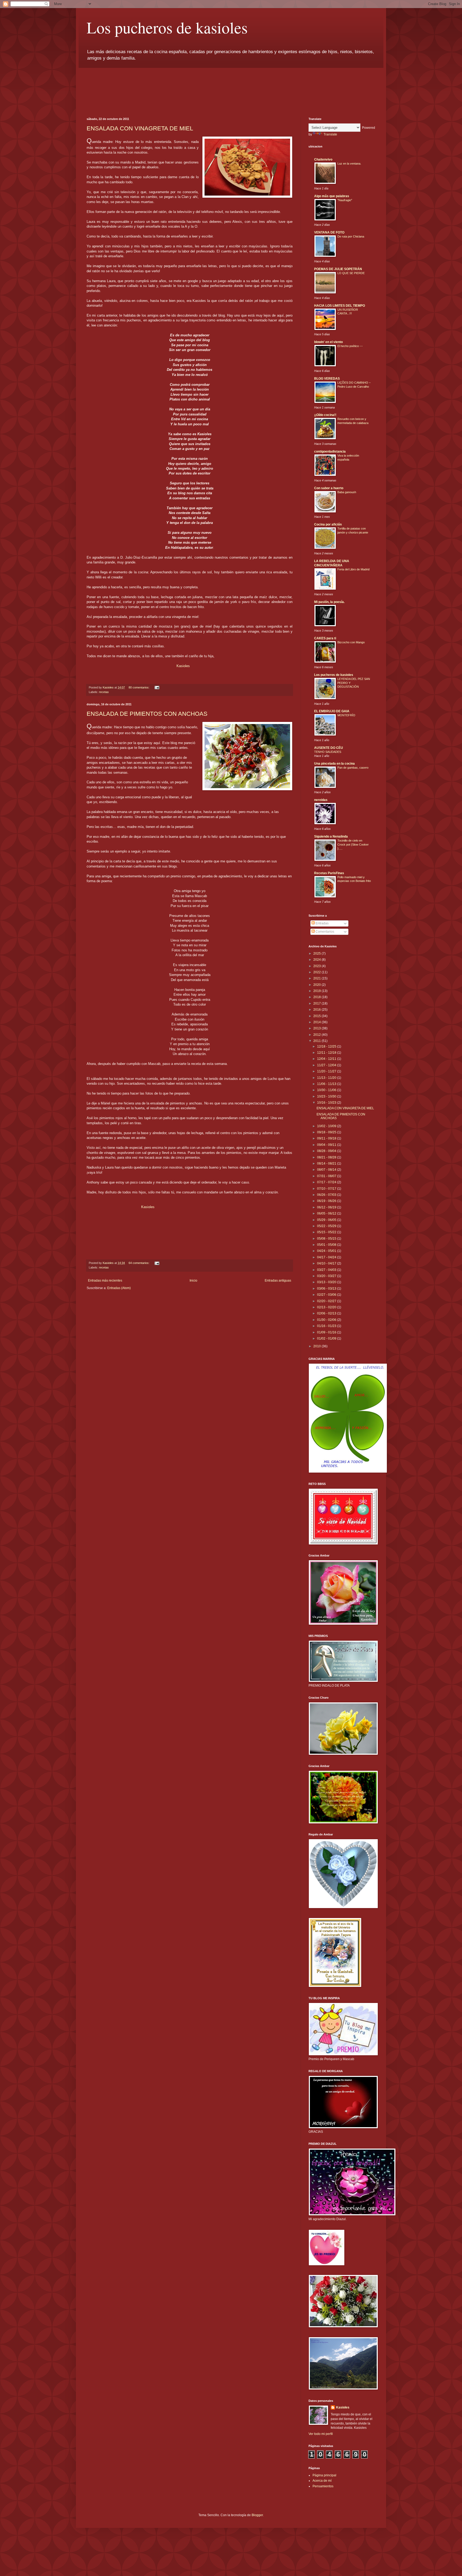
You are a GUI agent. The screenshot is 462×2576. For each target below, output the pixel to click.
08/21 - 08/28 (327, 1157)
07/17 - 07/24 (327, 1182)
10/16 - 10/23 (327, 1103)
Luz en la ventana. (349, 164)
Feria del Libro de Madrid (353, 569)
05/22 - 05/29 (327, 1226)
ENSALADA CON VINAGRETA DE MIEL (140, 128)
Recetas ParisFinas (329, 873)
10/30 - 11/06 (327, 1090)
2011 (317, 1041)
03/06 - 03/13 (327, 1289)
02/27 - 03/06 (327, 1295)
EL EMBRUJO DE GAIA (332, 711)
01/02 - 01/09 (327, 1338)
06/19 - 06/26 (327, 1201)
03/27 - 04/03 (327, 1270)
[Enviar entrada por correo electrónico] (157, 687)
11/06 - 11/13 (327, 1084)
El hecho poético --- (350, 346)
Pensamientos (323, 2486)
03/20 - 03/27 (327, 1276)
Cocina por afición (328, 524)
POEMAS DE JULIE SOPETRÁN (338, 269)
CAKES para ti (325, 638)
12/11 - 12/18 (327, 1053)
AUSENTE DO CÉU (329, 748)
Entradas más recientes (105, 1281)
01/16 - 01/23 (327, 1326)
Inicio (193, 1281)
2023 (317, 966)
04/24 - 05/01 (327, 1251)
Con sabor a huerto (329, 488)
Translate (330, 134)
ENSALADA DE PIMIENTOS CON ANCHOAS (147, 714)
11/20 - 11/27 (327, 1071)
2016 (317, 1010)
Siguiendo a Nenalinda (331, 836)
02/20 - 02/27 (327, 1301)
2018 (317, 997)
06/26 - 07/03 (327, 1195)
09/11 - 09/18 (327, 1138)
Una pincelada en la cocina (334, 764)
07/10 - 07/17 (327, 1189)
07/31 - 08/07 (327, 1176)
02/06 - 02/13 (327, 1313)
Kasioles (183, 666)
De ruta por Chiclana (351, 236)
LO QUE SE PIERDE (351, 273)
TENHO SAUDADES (328, 752)
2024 (317, 960)
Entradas (322, 923)
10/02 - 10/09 (327, 1126)
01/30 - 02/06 (327, 1320)
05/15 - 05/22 (327, 1232)
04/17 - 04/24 (327, 1257)
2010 (317, 1346)
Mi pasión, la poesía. (329, 602)
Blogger (257, 2515)
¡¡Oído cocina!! (325, 415)
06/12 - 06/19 (327, 1207)
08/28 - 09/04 (327, 1151)
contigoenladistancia (330, 452)
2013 (317, 1028)
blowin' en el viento (328, 342)
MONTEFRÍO (346, 715)
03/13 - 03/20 (327, 1282)
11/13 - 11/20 (327, 1078)
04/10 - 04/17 (327, 1263)
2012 (317, 1035)
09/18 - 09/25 (327, 1132)
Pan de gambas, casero (353, 768)
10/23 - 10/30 (327, 1096)
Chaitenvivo (323, 159)
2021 (317, 978)
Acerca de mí (322, 2481)
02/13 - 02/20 (327, 1307)
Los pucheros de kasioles (167, 27)
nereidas (321, 800)
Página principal (324, 2475)
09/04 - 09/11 (327, 1145)
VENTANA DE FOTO (329, 232)
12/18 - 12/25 (327, 1046)
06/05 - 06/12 (327, 1213)
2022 (317, 972)
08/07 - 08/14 (327, 1170)
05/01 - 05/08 (327, 1245)
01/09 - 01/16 (327, 1332)
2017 (317, 1003)
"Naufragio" (345, 200)
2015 (317, 1016)
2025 (317, 954)
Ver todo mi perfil (321, 2434)
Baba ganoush (347, 492)
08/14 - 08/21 (327, 1164)
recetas (104, 692)
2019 (317, 991)
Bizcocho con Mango (351, 642)
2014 (317, 1022)
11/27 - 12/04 (327, 1065)
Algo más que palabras (332, 196)
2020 (317, 985)
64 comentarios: (139, 1263)
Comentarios (324, 932)
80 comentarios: (139, 687)
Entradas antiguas (278, 1281)
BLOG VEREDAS (327, 379)
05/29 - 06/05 (327, 1220)
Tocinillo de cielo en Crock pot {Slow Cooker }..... (353, 845)
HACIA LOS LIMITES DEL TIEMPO (340, 306)
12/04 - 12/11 (327, 1059)
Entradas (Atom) (119, 1288)
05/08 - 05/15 (327, 1239)
